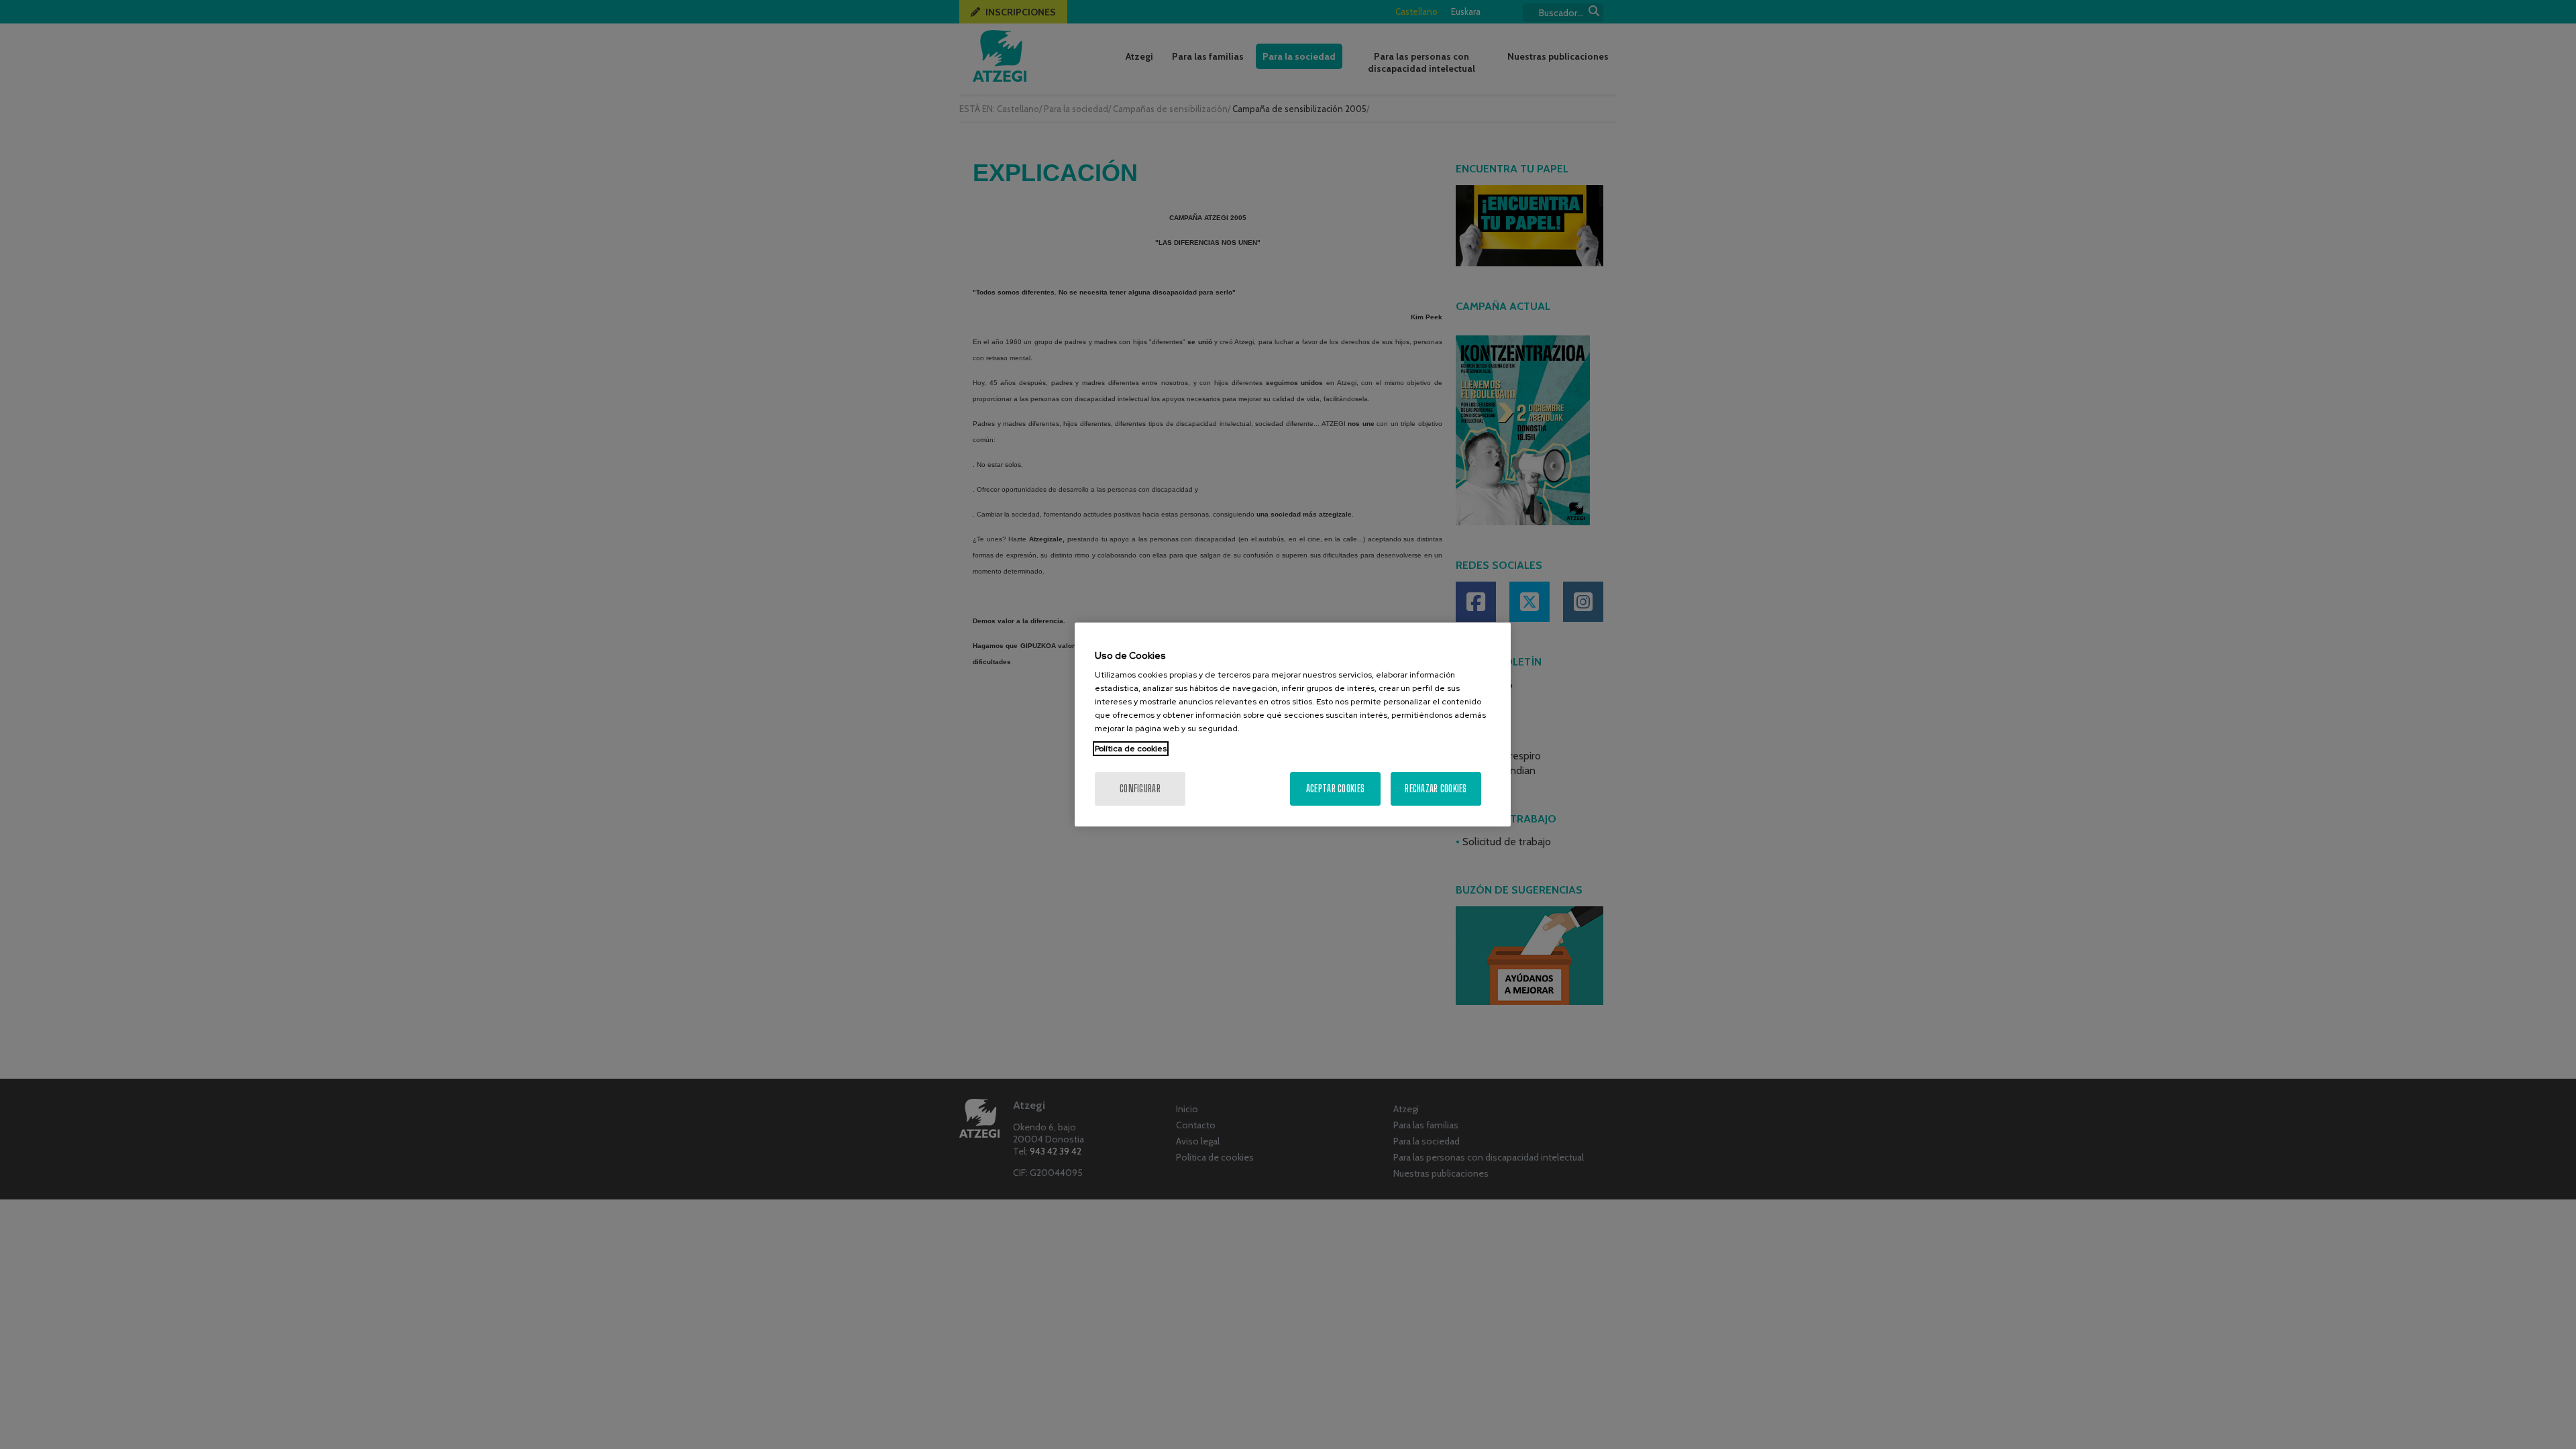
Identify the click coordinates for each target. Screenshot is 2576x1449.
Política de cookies (1131, 749)
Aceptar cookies (1335, 789)
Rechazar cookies (1436, 789)
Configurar (1140, 789)
